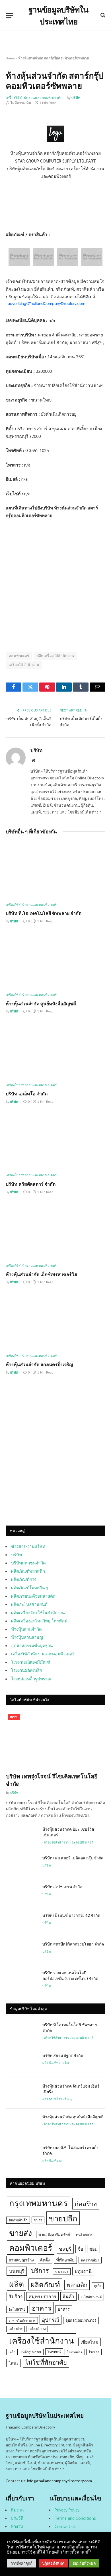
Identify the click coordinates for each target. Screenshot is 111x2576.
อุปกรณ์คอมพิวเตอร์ (81, 2320)
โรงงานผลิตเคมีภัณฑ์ (31, 1662)
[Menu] (9, 15)
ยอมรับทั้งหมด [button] (84, 2563)
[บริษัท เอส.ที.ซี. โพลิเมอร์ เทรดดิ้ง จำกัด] (22, 2155)
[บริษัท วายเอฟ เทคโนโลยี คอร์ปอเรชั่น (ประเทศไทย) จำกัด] (22, 1980)
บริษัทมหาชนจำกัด (28, 1563)
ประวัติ (17, 2518)
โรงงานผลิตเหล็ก (27, 1670)
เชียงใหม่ (90, 2342)
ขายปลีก (63, 2218)
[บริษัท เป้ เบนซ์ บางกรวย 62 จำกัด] (22, 1922)
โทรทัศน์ (54, 2352)
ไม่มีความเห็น (21, 103)
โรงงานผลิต (75, 2352)
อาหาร (64, 2309)
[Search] (102, 15)
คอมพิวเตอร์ (19, 656)
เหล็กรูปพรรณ (31, 2352)
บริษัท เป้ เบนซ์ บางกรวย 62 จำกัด (71, 1915)
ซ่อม (93, 2249)
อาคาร (42, 2308)
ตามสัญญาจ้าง (21, 2260)
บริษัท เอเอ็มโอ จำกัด (27, 1094)
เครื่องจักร (16, 2329)
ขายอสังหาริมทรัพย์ (54, 2234)
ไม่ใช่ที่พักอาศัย (46, 2362)
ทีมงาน (17, 2510)
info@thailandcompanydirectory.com (59, 2481)
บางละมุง (62, 2272)
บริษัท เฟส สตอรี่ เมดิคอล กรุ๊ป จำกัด (73, 1858)
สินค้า (68, 2296)
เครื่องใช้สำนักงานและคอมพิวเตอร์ (33, 98)
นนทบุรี (17, 2271)
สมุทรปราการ (43, 2296)
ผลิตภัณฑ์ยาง (24, 1579)
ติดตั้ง (45, 2260)
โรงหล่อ (94, 2352)
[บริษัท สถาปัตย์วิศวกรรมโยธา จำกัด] (22, 1951)
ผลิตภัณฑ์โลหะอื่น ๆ (30, 1587)
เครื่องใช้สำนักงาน (24, 665)
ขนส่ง (38, 2220)
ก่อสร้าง (86, 2203)
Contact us (65, 2526)
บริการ (40, 2270)
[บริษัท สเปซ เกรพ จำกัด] (22, 1894)
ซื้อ (80, 2249)
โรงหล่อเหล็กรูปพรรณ (31, 1679)
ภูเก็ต (98, 2286)
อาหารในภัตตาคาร (22, 2320)
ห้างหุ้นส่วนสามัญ (27, 1637)
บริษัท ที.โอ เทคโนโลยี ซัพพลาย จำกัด (44, 913)
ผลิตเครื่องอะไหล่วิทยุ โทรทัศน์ (39, 1621)
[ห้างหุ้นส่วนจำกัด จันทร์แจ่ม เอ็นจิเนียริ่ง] (22, 2093)
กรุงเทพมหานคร (38, 2203)
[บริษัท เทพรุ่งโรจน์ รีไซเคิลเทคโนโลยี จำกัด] (56, 1740)
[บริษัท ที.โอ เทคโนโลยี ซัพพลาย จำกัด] (55, 870)
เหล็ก (12, 2352)
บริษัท (76, 98)
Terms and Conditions (75, 2518)
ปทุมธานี (83, 2271)
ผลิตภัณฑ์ (45, 2284)
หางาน (17, 2526)
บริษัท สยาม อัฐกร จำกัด (63, 2055)
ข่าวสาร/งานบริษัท (28, 1546)
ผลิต (17, 2284)
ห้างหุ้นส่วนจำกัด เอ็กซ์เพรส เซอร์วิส (41, 1274)
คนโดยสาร (84, 2234)
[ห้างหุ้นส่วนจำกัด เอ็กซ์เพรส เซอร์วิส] (55, 1231)
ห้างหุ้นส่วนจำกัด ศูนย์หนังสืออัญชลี (41, 1003)
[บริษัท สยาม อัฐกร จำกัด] (22, 2063)
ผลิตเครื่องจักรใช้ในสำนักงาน (38, 1612)
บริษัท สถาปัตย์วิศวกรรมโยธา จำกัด (73, 1944)
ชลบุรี (65, 2249)
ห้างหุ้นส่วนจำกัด (26, 1629)
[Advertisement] (55, 1457)
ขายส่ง (20, 2233)
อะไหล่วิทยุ (17, 2309)
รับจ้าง (16, 2296)
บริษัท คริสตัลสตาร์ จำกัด (31, 1184)
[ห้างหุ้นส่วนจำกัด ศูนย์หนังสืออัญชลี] (55, 960)
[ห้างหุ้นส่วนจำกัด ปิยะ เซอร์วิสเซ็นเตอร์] (22, 1836)
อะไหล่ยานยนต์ (91, 2297)
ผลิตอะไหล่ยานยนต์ (29, 1604)
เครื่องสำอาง (37, 2329)
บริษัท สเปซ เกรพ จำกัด (62, 1886)
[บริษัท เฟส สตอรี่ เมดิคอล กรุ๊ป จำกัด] (22, 1865)
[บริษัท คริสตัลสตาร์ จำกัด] (55, 1141)
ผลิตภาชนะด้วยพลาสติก (33, 1596)
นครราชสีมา (90, 2260)
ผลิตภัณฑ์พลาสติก (28, 1571)
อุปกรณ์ (51, 2319)
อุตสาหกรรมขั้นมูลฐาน (32, 1645)
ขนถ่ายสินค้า (18, 2220)
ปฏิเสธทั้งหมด (53, 2563)
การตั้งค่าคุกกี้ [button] (21, 2563)
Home (10, 58)
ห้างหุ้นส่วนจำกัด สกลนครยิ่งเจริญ (39, 1364)
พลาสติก (77, 2285)
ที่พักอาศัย (65, 2260)
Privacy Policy (67, 2510)
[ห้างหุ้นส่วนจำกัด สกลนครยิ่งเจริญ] (55, 1321)
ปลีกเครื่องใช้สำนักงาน (55, 656)
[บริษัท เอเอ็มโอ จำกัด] (55, 1050)
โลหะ (14, 2363)
